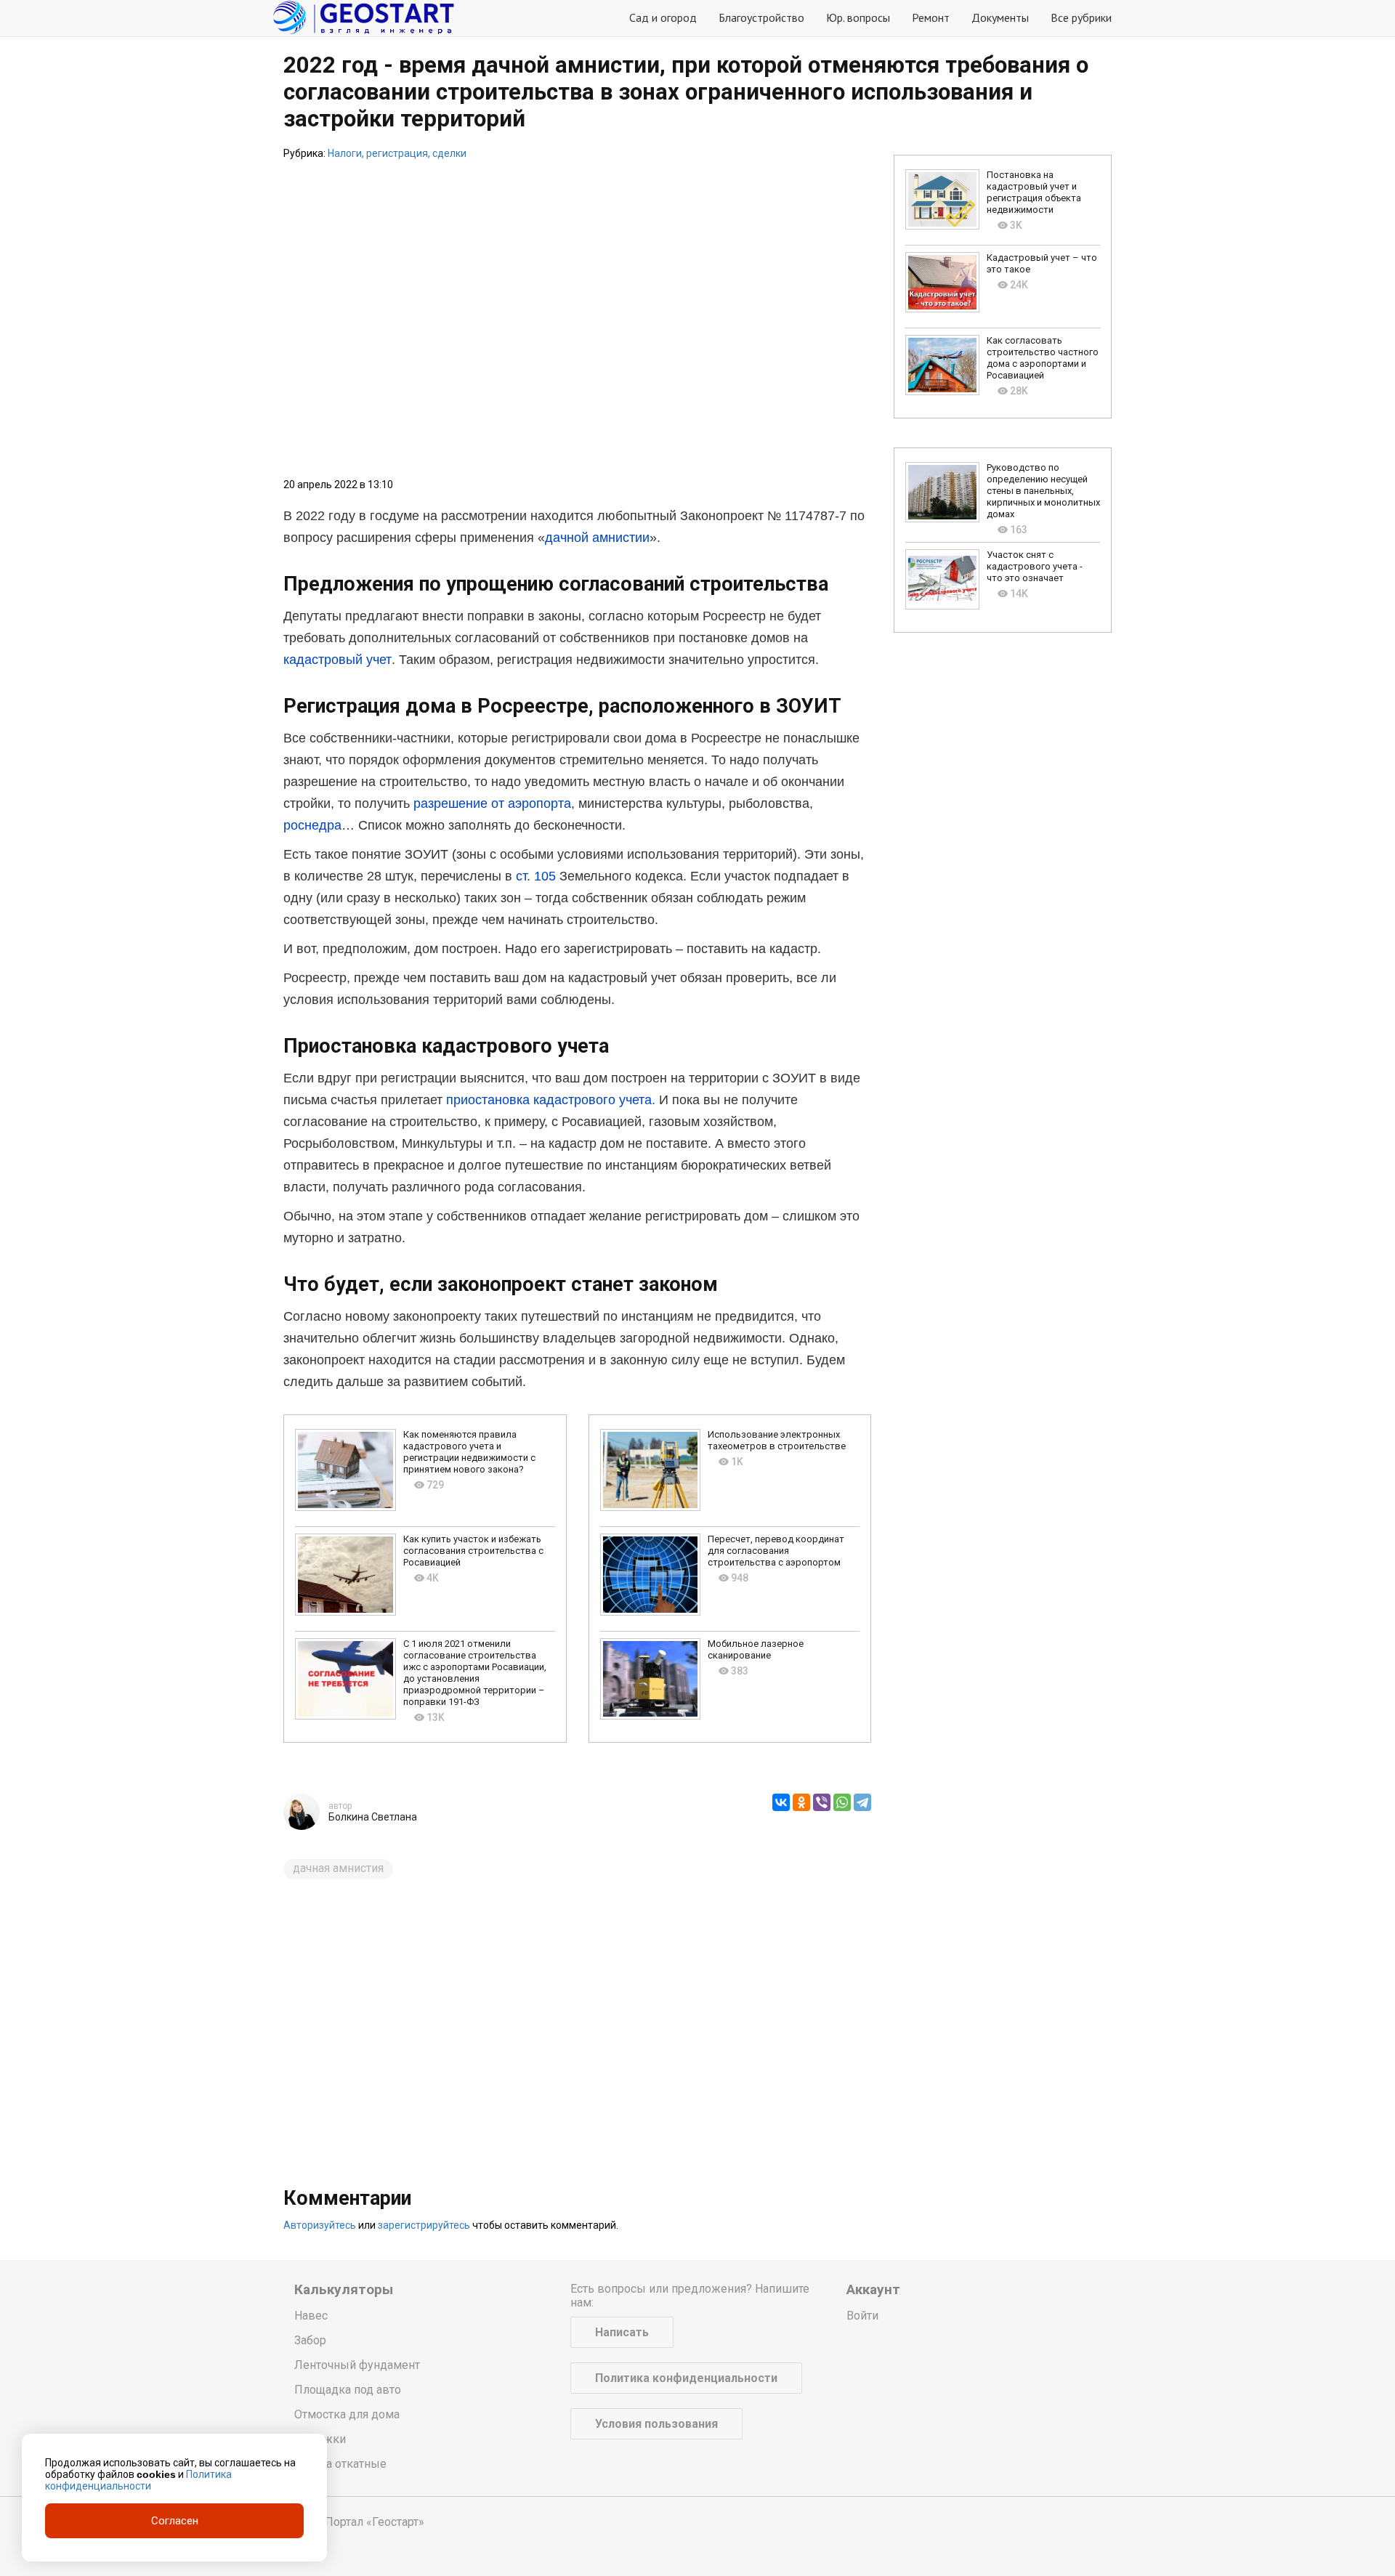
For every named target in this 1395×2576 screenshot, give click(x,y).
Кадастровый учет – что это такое (1042, 263)
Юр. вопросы (858, 17)
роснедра (312, 825)
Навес (311, 2316)
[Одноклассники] (801, 1802)
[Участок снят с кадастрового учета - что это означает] (942, 579)
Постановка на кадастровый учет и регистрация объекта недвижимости (1034, 192)
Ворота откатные (340, 2464)
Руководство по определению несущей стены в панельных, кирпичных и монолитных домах (1043, 491)
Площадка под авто (348, 2390)
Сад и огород (663, 17)
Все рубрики (1081, 17)
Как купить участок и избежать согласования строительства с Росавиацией (473, 1551)
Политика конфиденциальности (686, 2378)
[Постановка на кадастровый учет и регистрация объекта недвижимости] (942, 199)
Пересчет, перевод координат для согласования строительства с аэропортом (776, 1551)
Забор (310, 2340)
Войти (862, 2316)
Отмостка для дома (347, 2414)
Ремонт (931, 17)
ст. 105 (536, 876)
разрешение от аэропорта (492, 803)
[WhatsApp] (842, 1802)
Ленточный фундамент (357, 2365)
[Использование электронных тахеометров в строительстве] (651, 1470)
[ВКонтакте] (781, 1802)
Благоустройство (761, 17)
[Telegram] (862, 1802)
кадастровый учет (337, 660)
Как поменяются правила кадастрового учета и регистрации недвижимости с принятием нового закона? (469, 1452)
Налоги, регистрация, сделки (397, 153)
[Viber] (822, 1802)
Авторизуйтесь (320, 2225)
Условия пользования (656, 2424)
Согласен (175, 2521)
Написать (622, 2332)
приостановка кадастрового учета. (551, 1100)
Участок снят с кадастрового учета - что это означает (1035, 566)
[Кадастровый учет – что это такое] (942, 282)
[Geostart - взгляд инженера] (363, 18)
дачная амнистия (338, 1868)
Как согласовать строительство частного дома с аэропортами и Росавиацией (1043, 358)
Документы (1000, 17)
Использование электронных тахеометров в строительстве (777, 1440)
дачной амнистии (597, 538)
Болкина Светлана (373, 1817)
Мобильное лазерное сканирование (756, 1649)
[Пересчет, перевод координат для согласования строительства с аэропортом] (651, 1575)
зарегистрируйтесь (424, 2225)
